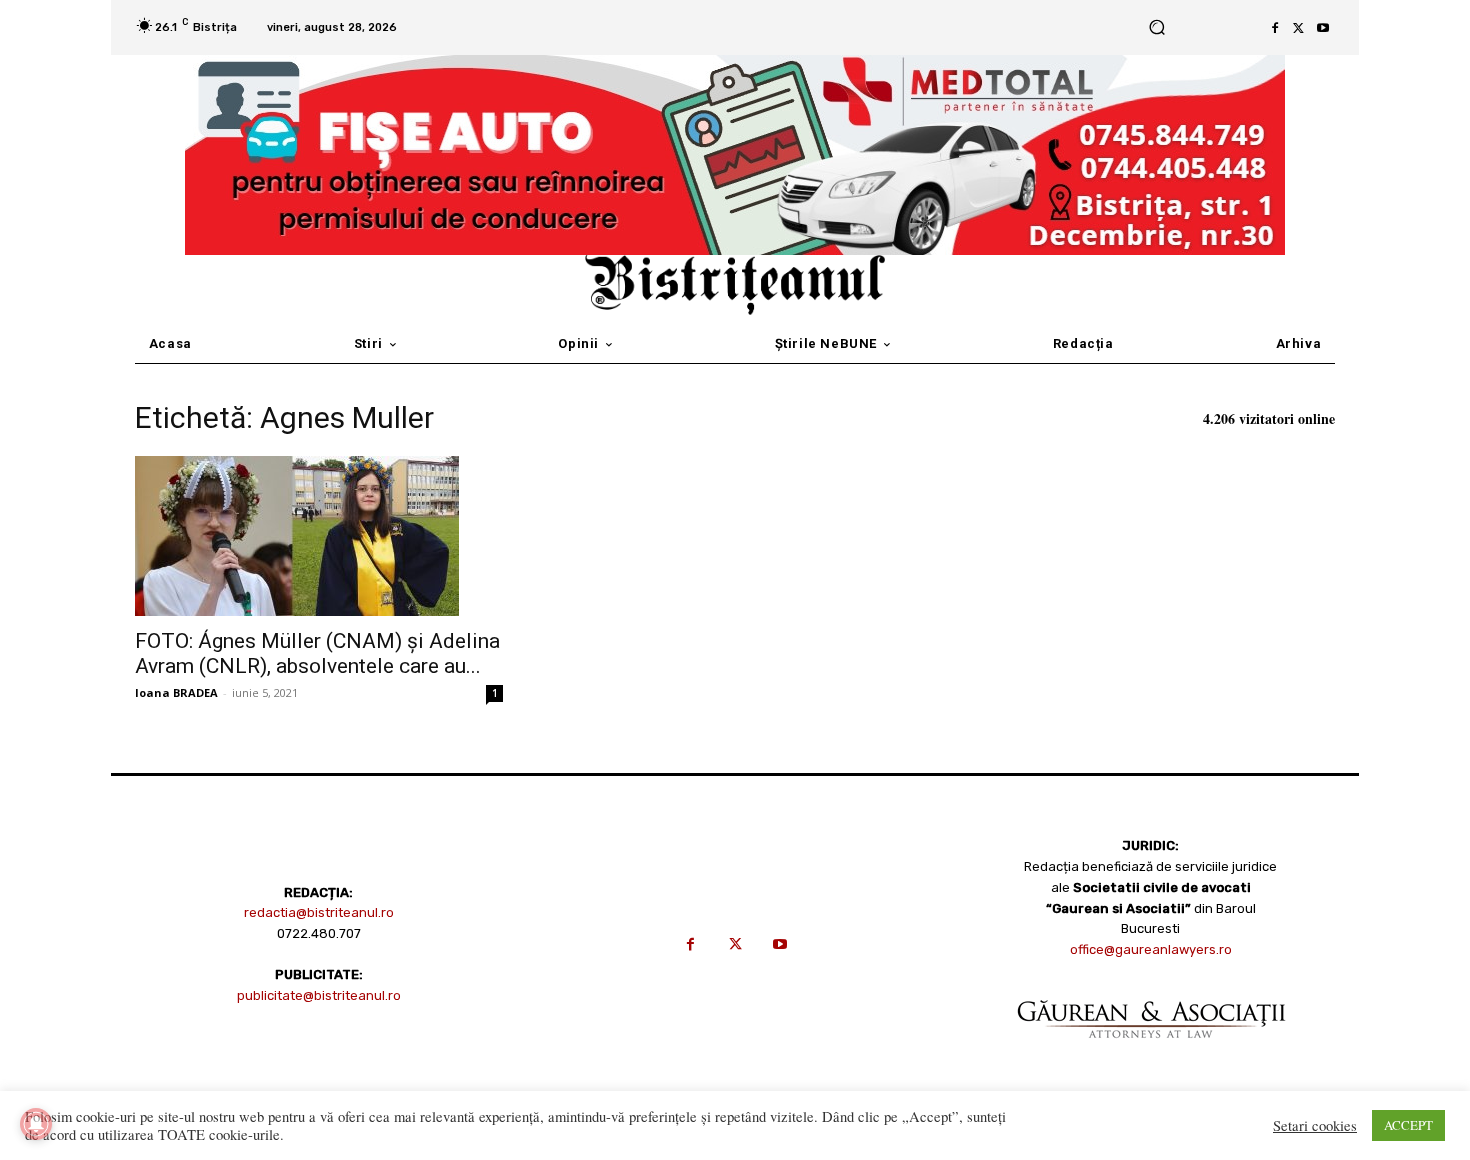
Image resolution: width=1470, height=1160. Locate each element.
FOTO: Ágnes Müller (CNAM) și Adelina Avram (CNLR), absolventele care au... (317, 653)
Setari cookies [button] (1315, 1126)
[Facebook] (1275, 28)
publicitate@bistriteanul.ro (319, 995)
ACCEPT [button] (1408, 1125)
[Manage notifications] (36, 1124)
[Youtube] (1323, 28)
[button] (1156, 27)
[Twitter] (1299, 28)
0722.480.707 (319, 933)
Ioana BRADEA (176, 692)
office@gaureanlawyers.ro (1151, 949)
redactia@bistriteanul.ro (319, 912)
